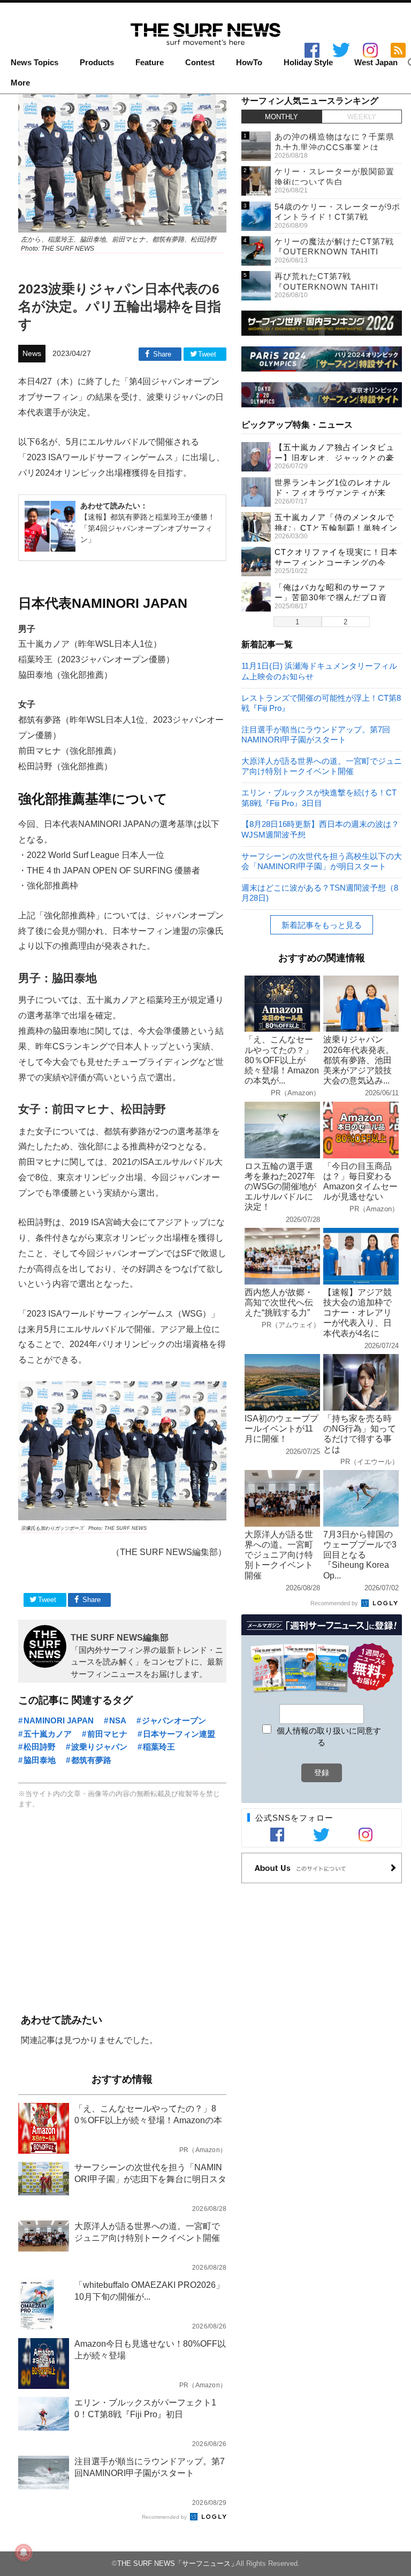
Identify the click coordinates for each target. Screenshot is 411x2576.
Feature (150, 63)
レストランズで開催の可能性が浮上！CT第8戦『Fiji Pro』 (321, 703)
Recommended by (165, 2517)
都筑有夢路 (91, 1760)
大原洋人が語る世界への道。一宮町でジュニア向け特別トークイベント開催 (322, 766)
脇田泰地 (40, 1760)
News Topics (35, 63)
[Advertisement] (122, 1912)
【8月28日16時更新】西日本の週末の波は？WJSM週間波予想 (320, 829)
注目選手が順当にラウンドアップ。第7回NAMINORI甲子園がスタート (316, 734)
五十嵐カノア (48, 1734)
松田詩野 (40, 1747)
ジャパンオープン (174, 1720)
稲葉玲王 (159, 1747)
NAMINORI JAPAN (59, 1720)
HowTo (249, 63)
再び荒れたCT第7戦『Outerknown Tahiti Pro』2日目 (326, 287)
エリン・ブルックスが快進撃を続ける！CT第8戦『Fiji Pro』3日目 (319, 797)
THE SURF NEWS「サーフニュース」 (177, 2563)
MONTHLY (281, 117)
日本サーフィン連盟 (179, 1734)
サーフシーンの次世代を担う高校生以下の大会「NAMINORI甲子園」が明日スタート (322, 861)
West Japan (376, 63)
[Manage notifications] (24, 2552)
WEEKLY (362, 117)
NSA (118, 1720)
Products (97, 63)
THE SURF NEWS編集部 (120, 1637)
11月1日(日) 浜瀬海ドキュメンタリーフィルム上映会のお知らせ (319, 671)
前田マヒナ (107, 1734)
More (20, 83)
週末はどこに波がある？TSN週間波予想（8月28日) (320, 892)
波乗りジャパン (99, 1747)
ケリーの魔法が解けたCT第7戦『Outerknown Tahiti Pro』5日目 (334, 252)
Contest (200, 63)
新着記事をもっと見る (322, 925)
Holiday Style (308, 63)
